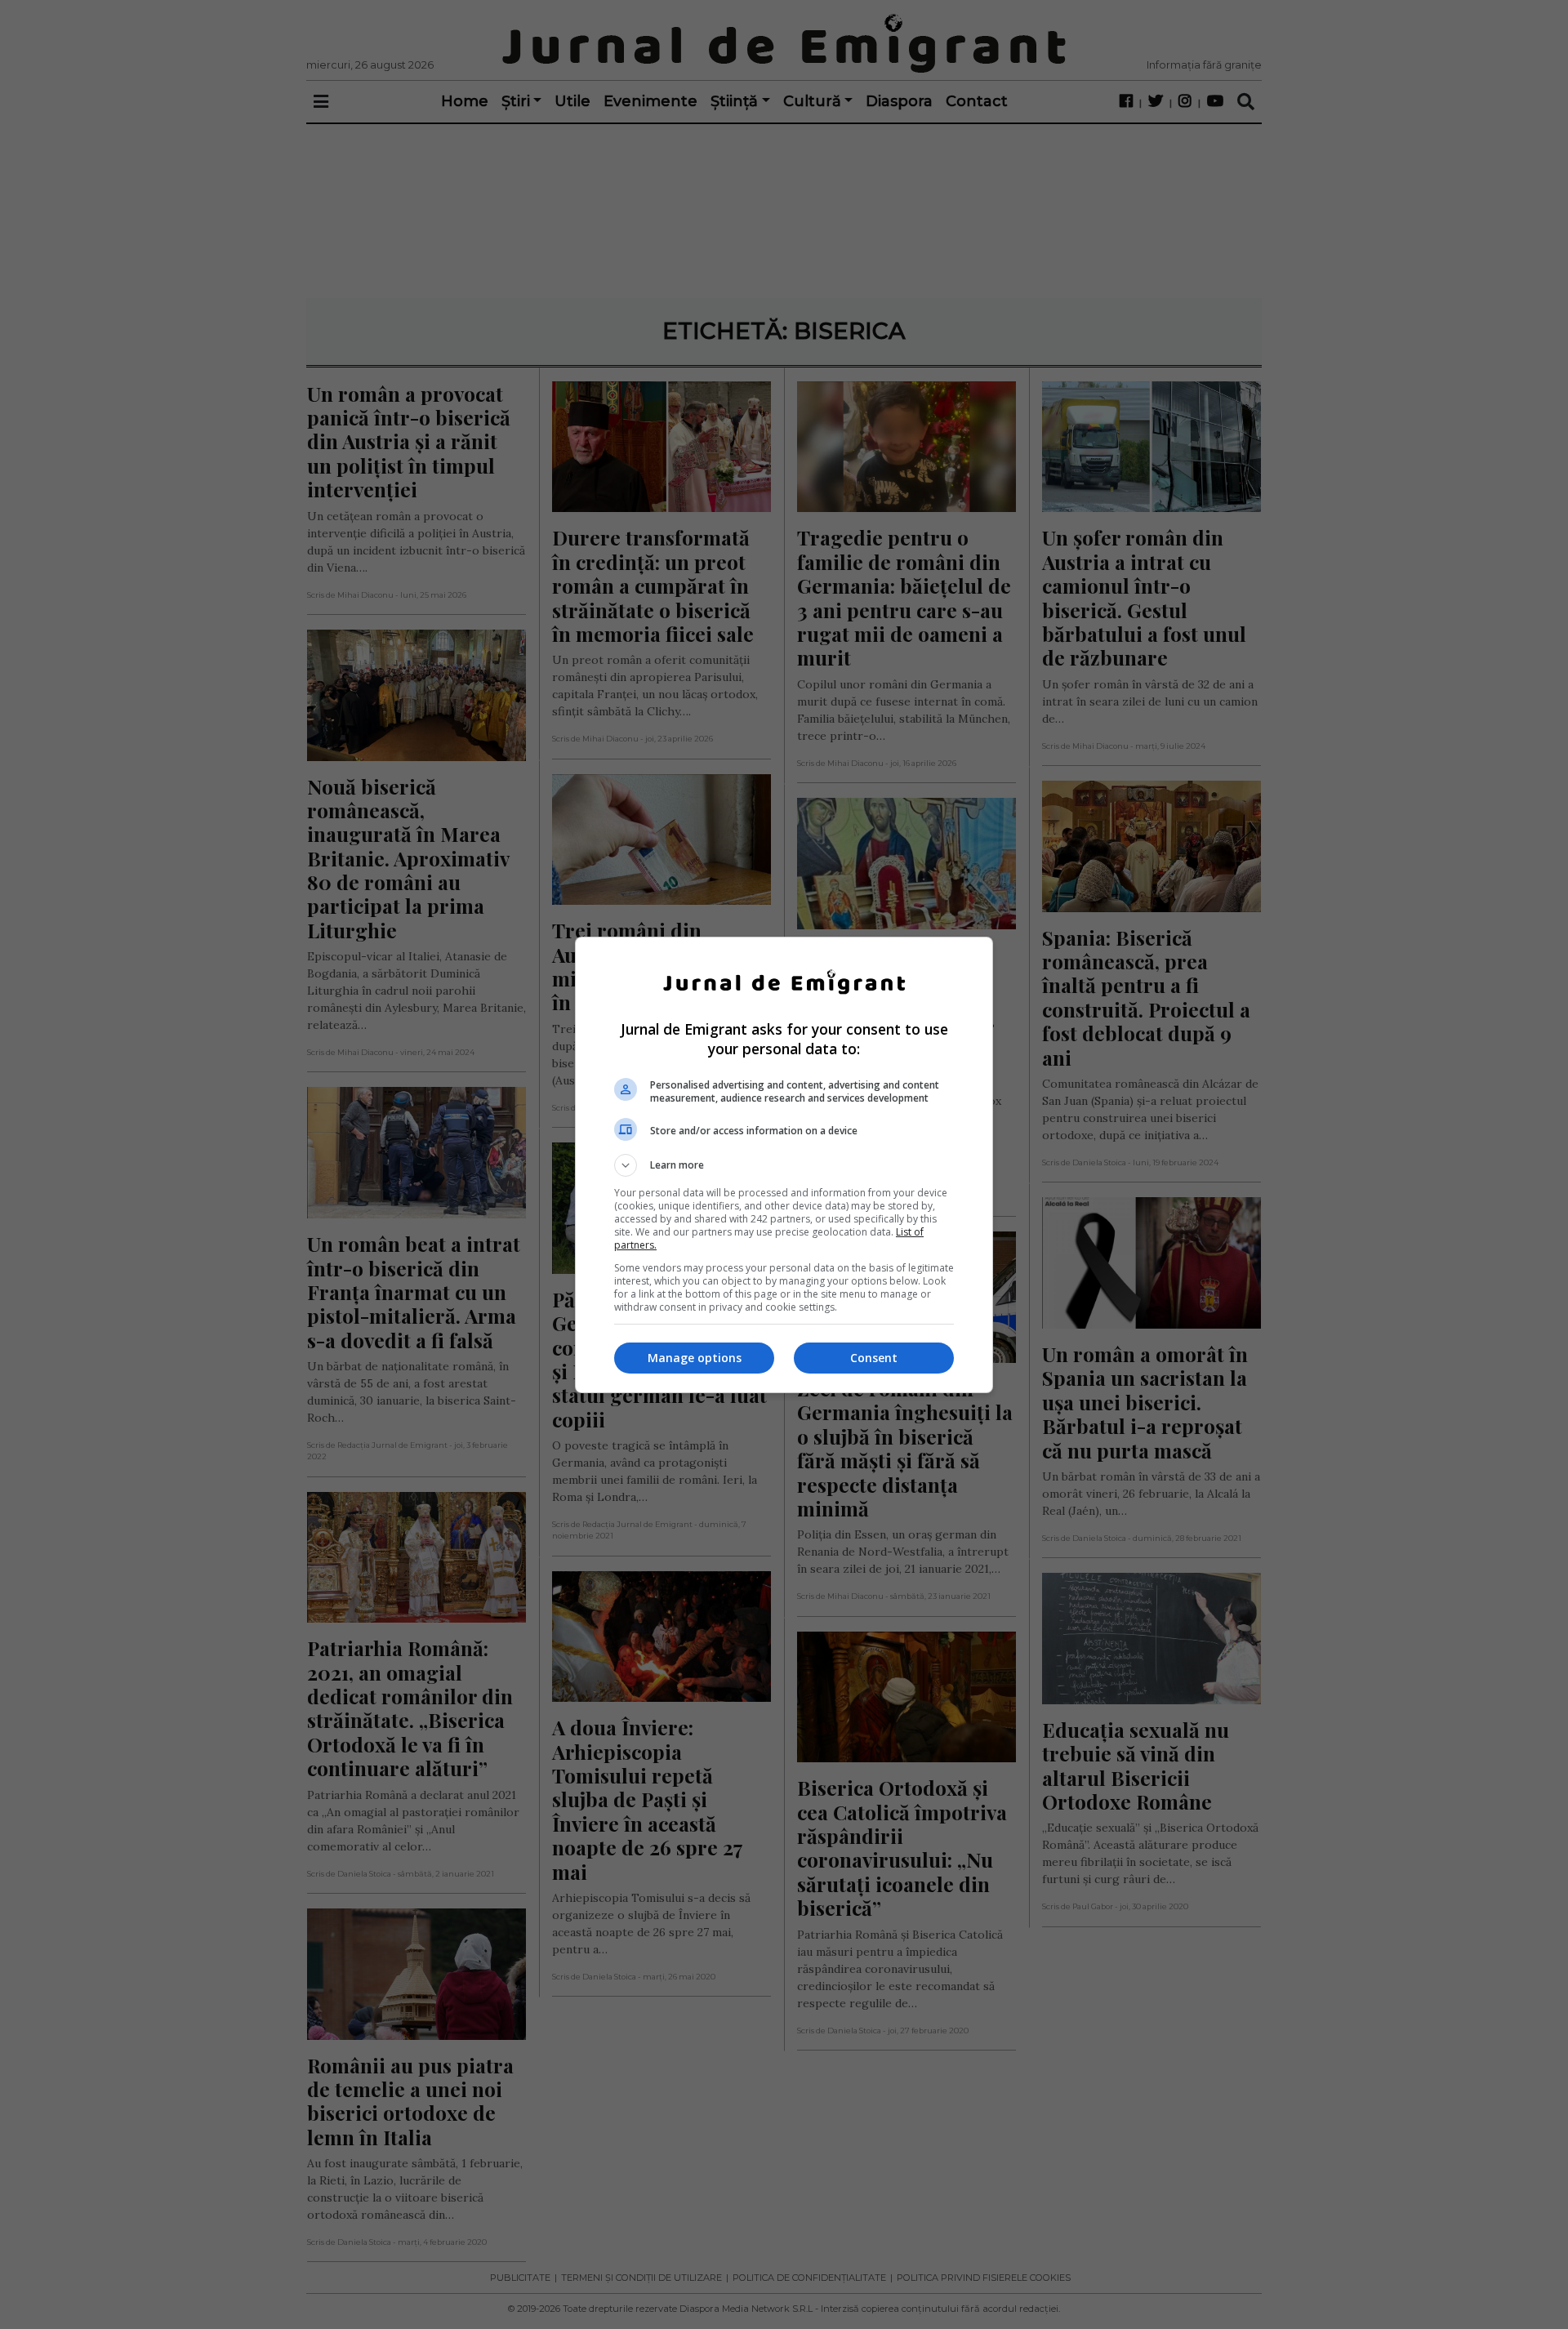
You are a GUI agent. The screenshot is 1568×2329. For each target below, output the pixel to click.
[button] (784, 1165)
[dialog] (784, 1165)
